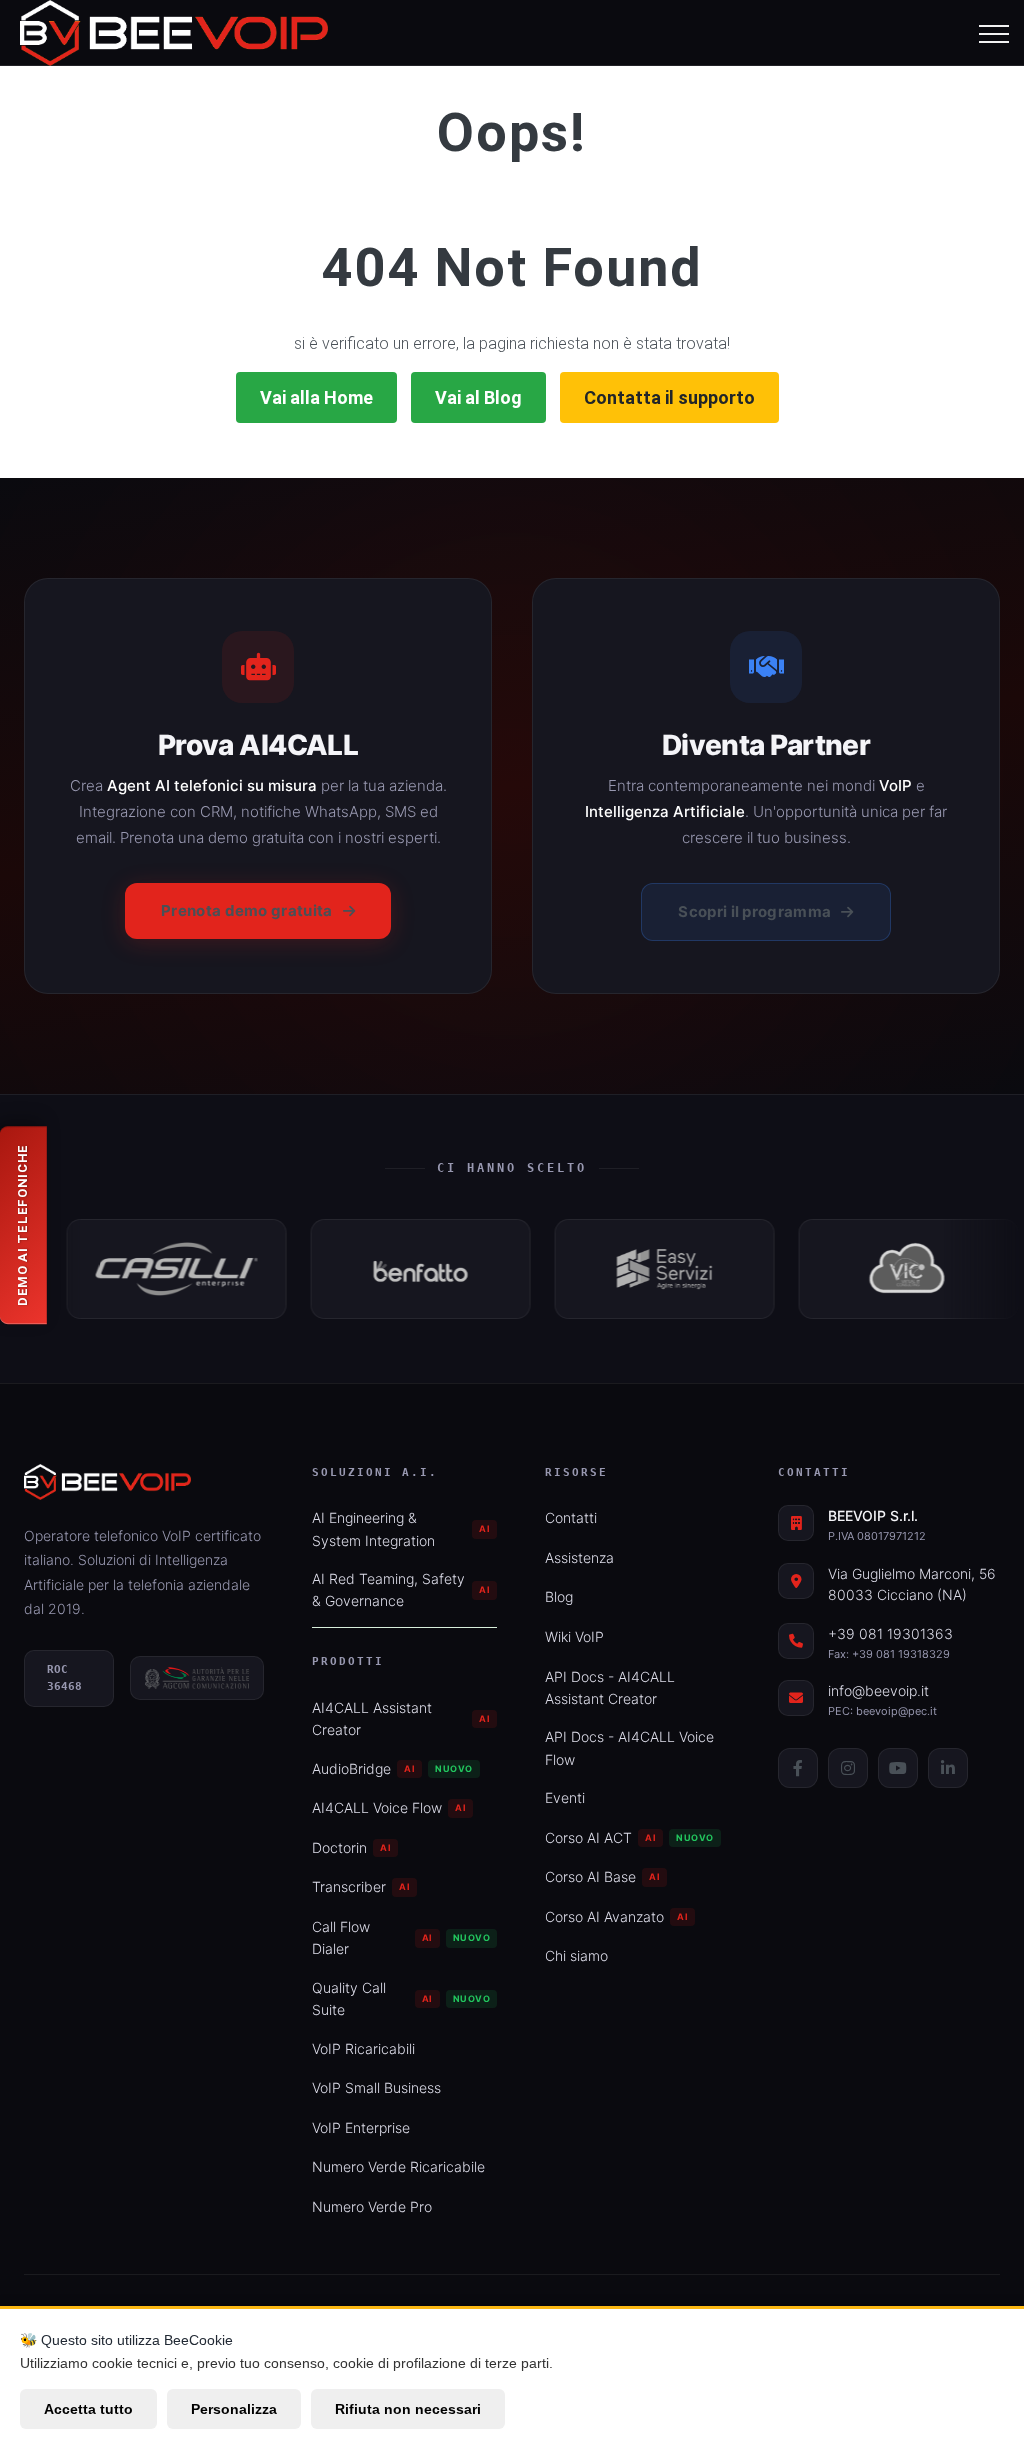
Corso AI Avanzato (616, 1916)
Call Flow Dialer (401, 1937)
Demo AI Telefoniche (22, 1224)
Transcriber (361, 1886)
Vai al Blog (478, 397)
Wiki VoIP (574, 1636)
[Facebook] (798, 1768)
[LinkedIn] (948, 1768)
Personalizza (234, 2409)
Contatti (571, 1517)
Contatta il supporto (669, 397)
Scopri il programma (754, 911)
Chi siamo (576, 1955)
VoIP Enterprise (361, 2127)
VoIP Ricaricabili (363, 2048)
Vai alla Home (316, 397)
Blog (559, 1596)
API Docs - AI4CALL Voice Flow (629, 1747)
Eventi (565, 1797)
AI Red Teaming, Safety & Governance (401, 1589)
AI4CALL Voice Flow (389, 1807)
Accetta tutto (88, 2409)
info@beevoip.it (878, 1690)
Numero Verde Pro (372, 2206)
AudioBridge (392, 1768)
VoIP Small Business (376, 2087)
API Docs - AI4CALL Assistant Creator (610, 1687)
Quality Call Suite (401, 1998)
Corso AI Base (602, 1876)
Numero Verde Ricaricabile (398, 2166)
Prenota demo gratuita (246, 910)
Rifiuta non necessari (408, 2409)
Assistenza (579, 1557)
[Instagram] (848, 1768)
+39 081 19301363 (890, 1633)
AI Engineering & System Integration (401, 1528)
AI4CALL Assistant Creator (401, 1718)
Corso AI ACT (629, 1837)
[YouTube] (898, 1768)
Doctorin (351, 1847)
